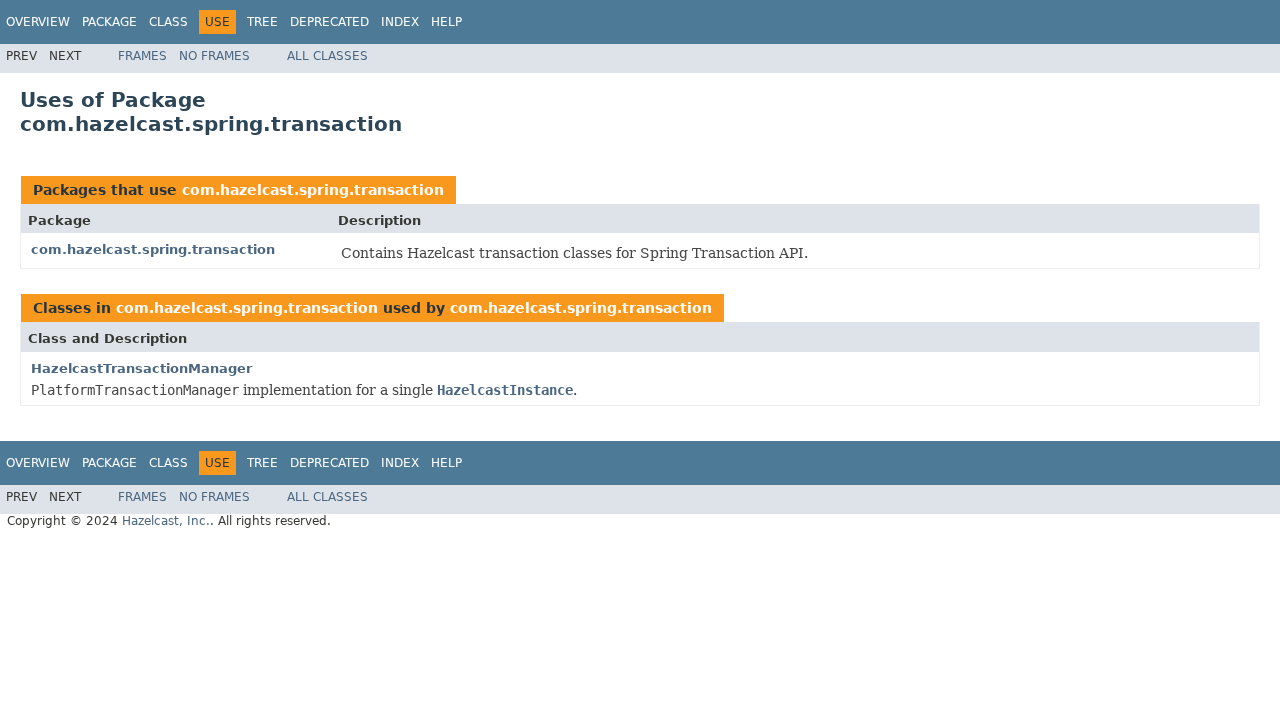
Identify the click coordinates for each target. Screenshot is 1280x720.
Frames (142, 56)
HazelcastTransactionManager (141, 368)
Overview (38, 22)
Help (446, 22)
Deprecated (329, 22)
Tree (262, 22)
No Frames (214, 56)
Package (109, 22)
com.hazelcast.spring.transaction (313, 190)
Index (400, 22)
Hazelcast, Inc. (166, 521)
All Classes (327, 56)
